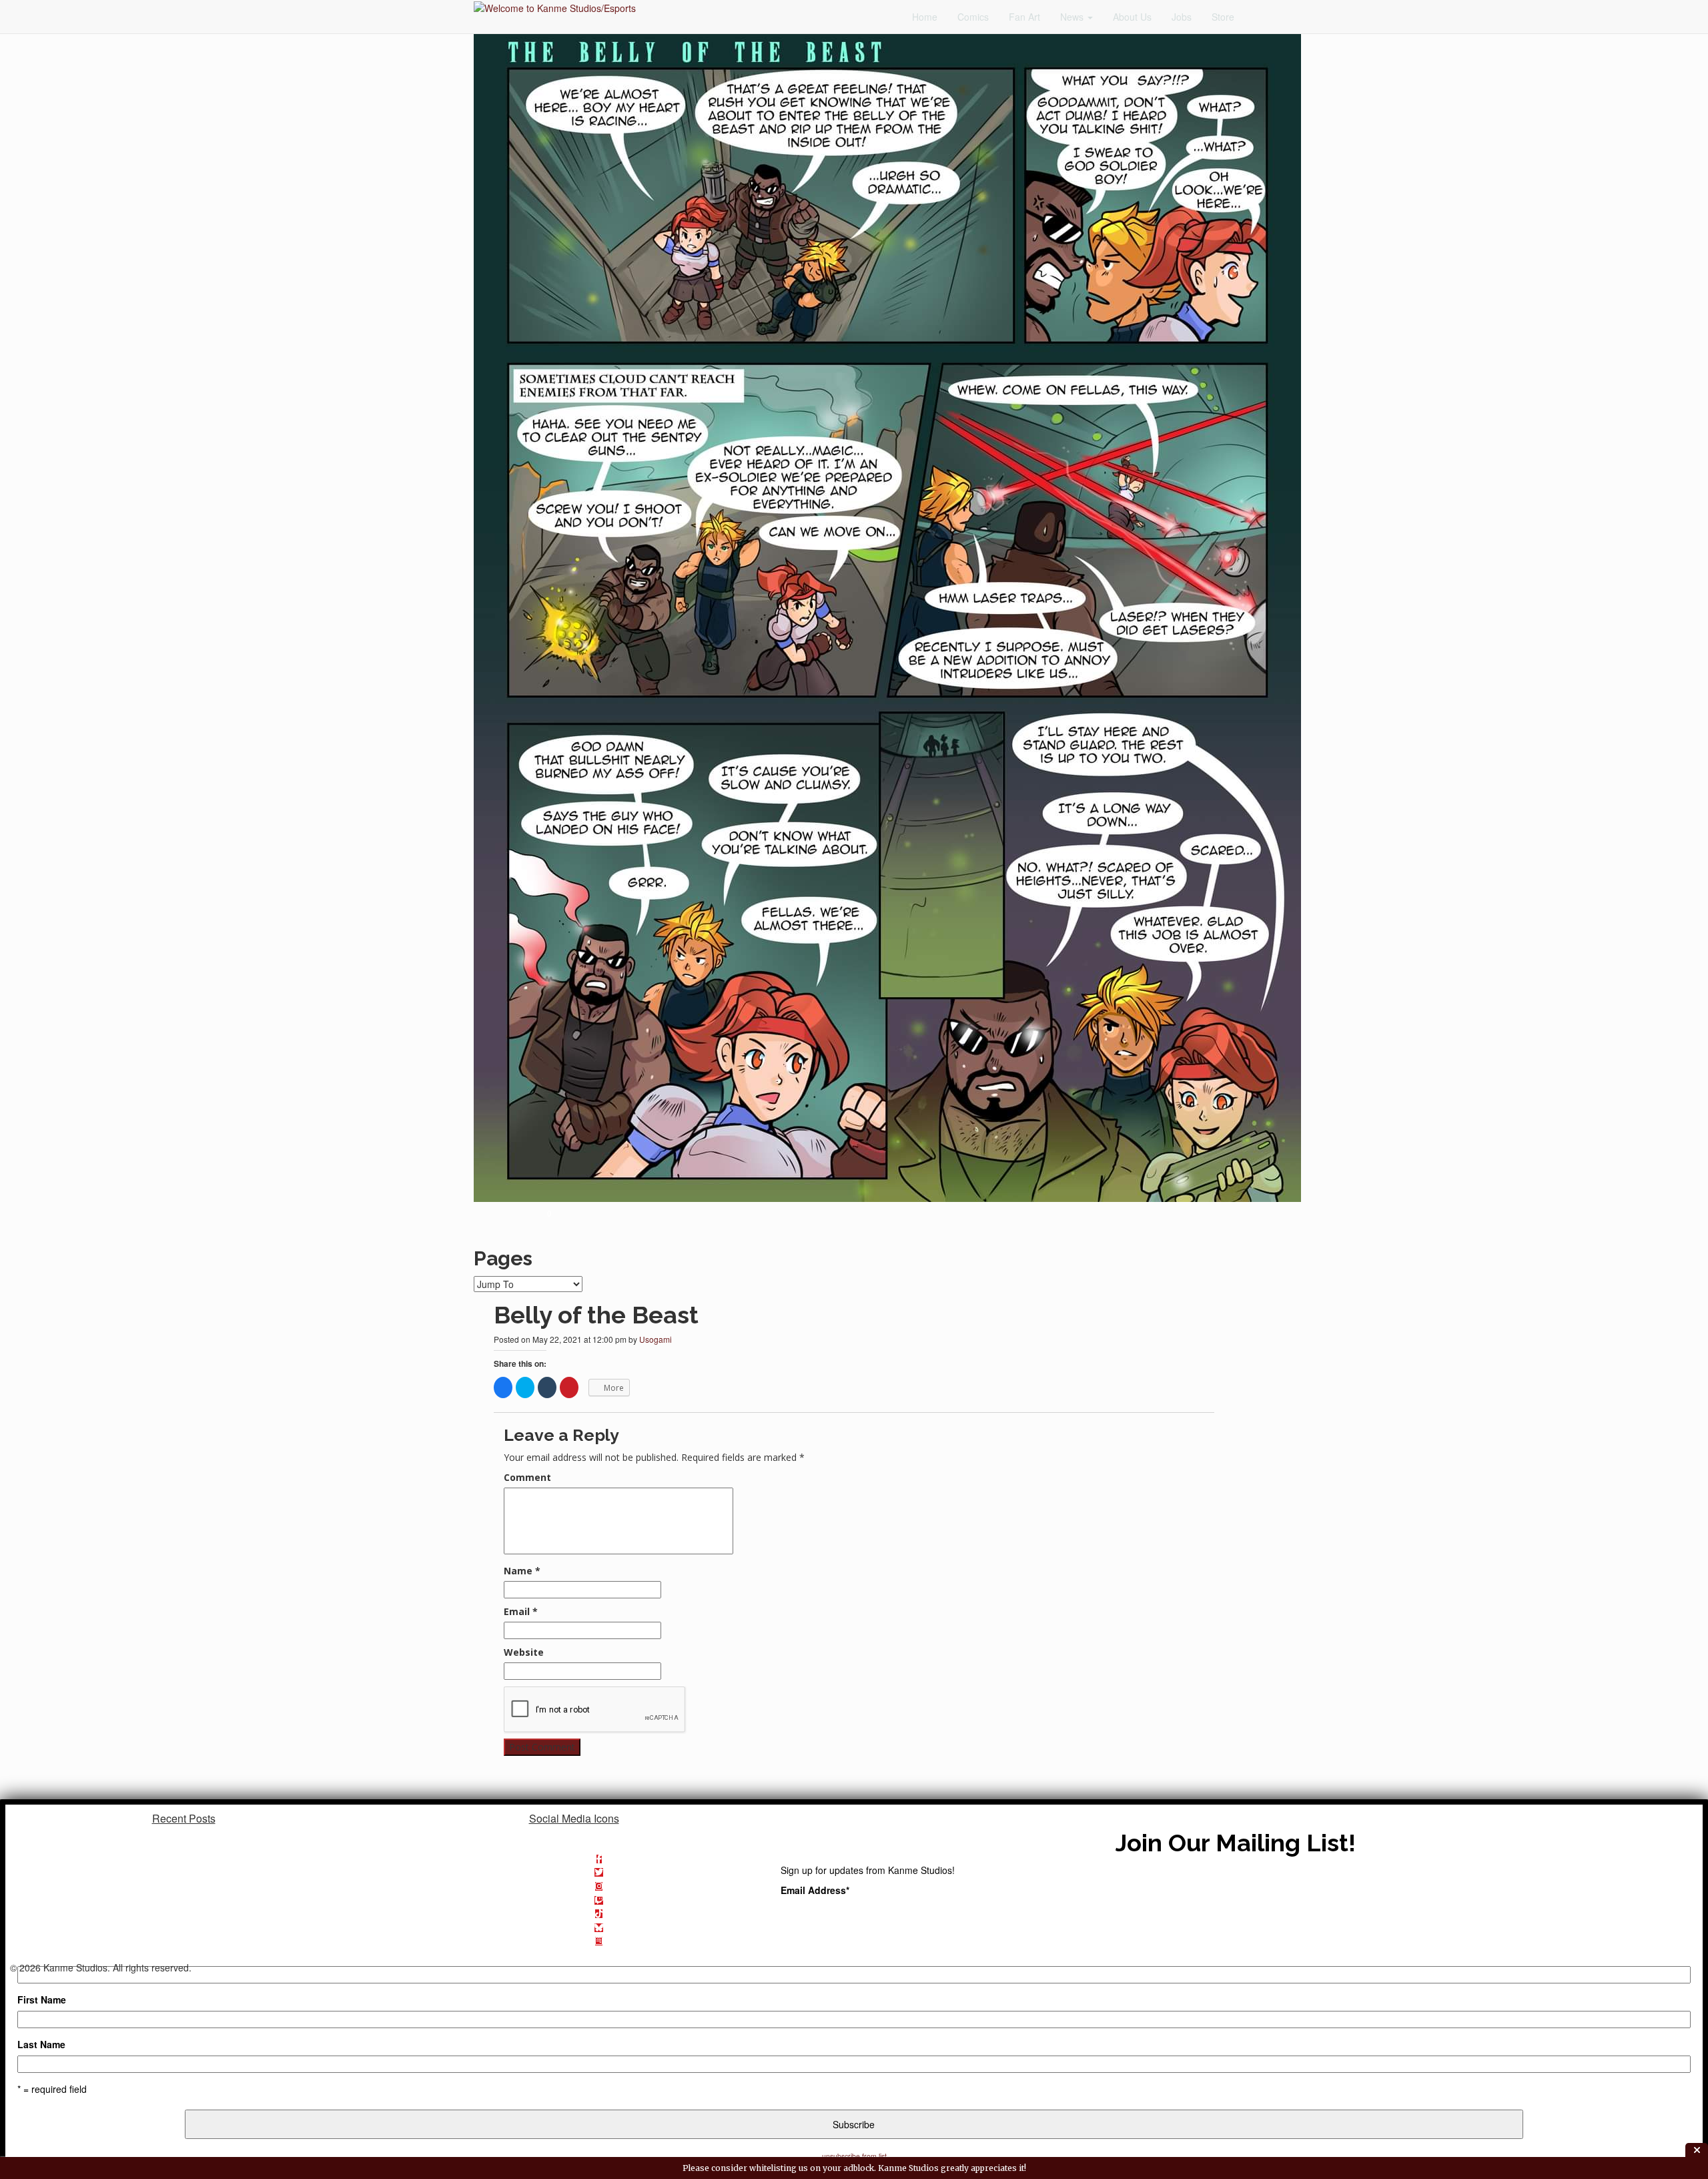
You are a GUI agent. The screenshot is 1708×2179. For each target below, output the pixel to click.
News (1073, 17)
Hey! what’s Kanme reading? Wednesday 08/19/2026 (184, 1852)
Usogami (656, 1339)
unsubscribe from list (854, 2156)
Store (1223, 17)
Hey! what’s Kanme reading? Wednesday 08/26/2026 (184, 1838)
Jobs (1182, 17)
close (1697, 2150)
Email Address (815, 1890)
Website (524, 1652)
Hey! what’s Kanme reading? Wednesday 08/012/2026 (184, 1866)
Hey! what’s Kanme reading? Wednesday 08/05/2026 (184, 1880)
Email (521, 1611)
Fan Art (1024, 17)
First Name (42, 1999)
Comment (527, 1477)
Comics (973, 17)
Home (925, 17)
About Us (1132, 17)
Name (522, 1571)
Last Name (41, 2044)
